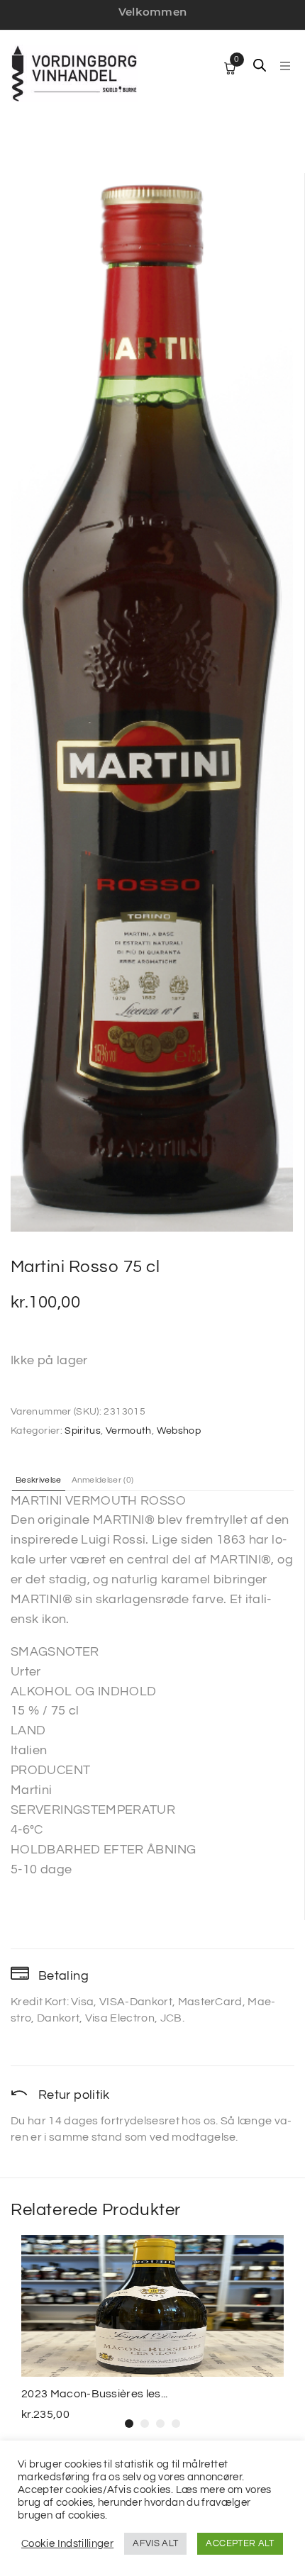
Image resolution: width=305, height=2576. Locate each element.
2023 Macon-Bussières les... (95, 2394)
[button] (285, 66)
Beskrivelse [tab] (39, 1481)
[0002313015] (152, 702)
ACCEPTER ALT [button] (240, 2543)
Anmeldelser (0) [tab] (103, 1481)
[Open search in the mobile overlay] (260, 65)
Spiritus (83, 1431)
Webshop (179, 1431)
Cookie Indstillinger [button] (67, 2544)
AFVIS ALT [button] (155, 2543)
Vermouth (129, 1431)
